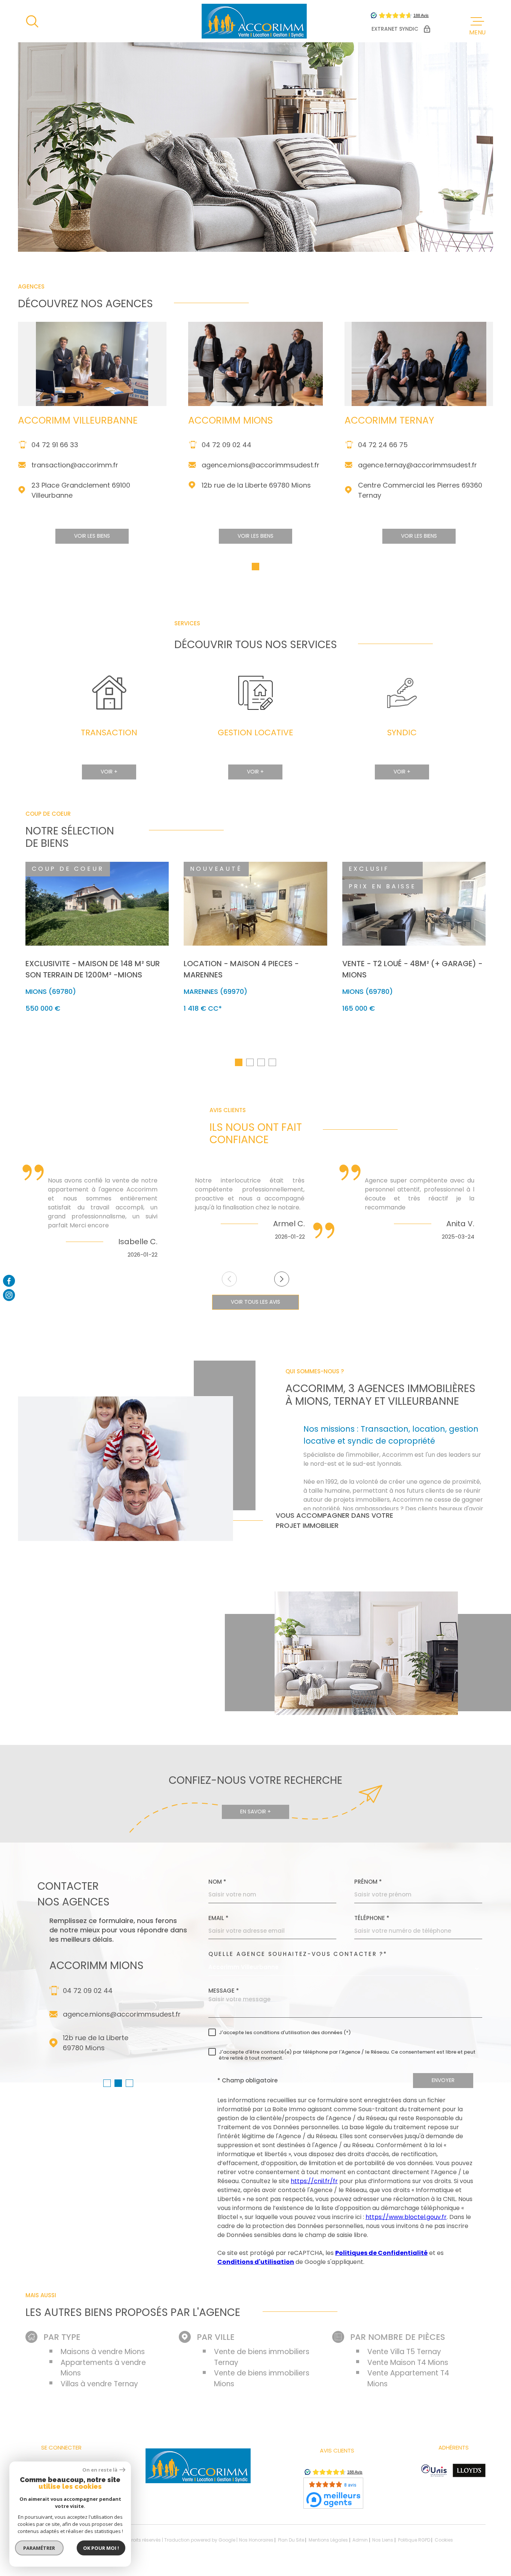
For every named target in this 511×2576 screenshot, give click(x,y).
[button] (255, 567)
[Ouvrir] (32, 21)
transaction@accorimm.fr (75, 465)
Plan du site (291, 2540)
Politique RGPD (414, 2540)
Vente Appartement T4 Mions (408, 2378)
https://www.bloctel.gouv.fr (406, 2217)
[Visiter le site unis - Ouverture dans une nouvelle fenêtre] (434, 2470)
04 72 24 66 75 (383, 445)
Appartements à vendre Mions (103, 2368)
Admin (360, 2540)
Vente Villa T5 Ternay (404, 2352)
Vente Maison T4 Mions (408, 2363)
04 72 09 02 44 (227, 445)
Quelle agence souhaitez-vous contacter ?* (298, 1954)
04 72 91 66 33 (55, 445)
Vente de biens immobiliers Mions (262, 2378)
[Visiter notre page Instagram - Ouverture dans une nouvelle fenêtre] (9, 1295)
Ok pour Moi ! (101, 2548)
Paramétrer (39, 2548)
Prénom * (368, 1882)
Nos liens (383, 2540)
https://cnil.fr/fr (314, 2181)
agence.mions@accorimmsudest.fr (261, 465)
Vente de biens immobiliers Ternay (262, 2357)
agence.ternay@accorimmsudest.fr (417, 465)
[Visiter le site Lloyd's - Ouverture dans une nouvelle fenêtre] (469, 2470)
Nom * (217, 1882)
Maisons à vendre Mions (103, 2352)
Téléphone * (372, 1918)
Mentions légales (328, 2540)
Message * (224, 1991)
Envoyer (443, 2080)
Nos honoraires (256, 2540)
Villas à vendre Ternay (99, 2384)
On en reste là (100, 2470)
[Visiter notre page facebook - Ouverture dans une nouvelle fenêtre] (9, 1281)
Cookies (444, 2540)
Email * (218, 1918)
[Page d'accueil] (254, 21)
